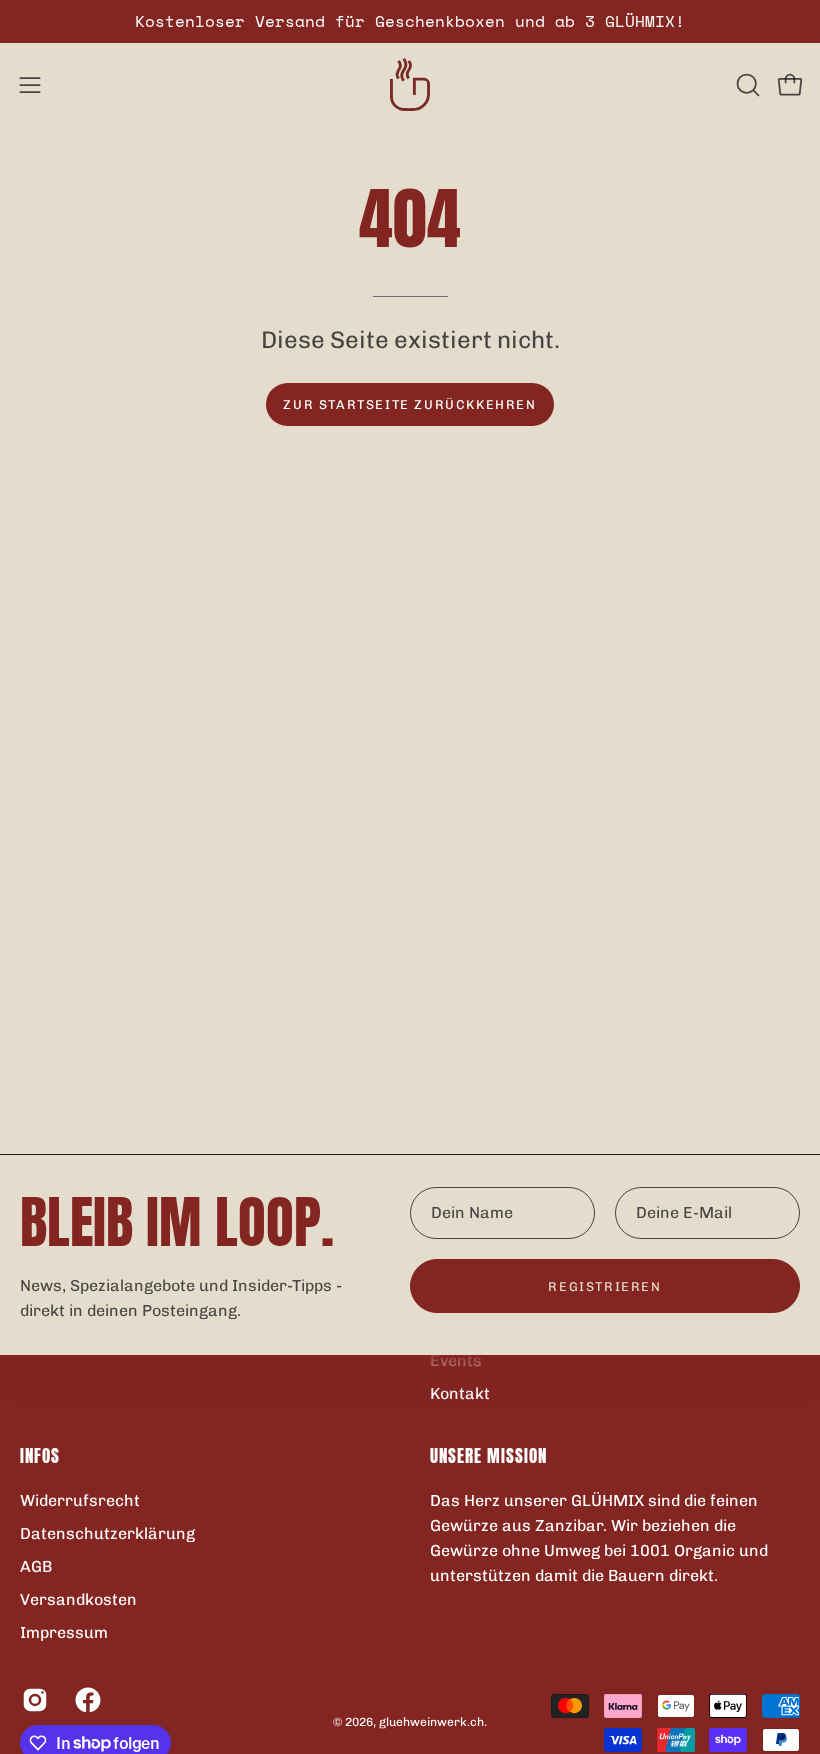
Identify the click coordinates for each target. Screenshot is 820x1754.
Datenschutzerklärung (107, 1532)
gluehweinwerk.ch (431, 1722)
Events (456, 1360)
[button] (746, 85)
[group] (410, 21)
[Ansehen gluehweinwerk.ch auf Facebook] (86, 1699)
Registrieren (604, 1286)
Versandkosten (78, 1598)
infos (40, 1456)
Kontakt (460, 1393)
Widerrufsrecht (80, 1499)
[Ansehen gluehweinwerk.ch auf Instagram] (33, 1699)
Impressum (64, 1631)
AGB (36, 1565)
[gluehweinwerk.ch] (410, 84)
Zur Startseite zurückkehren (409, 404)
